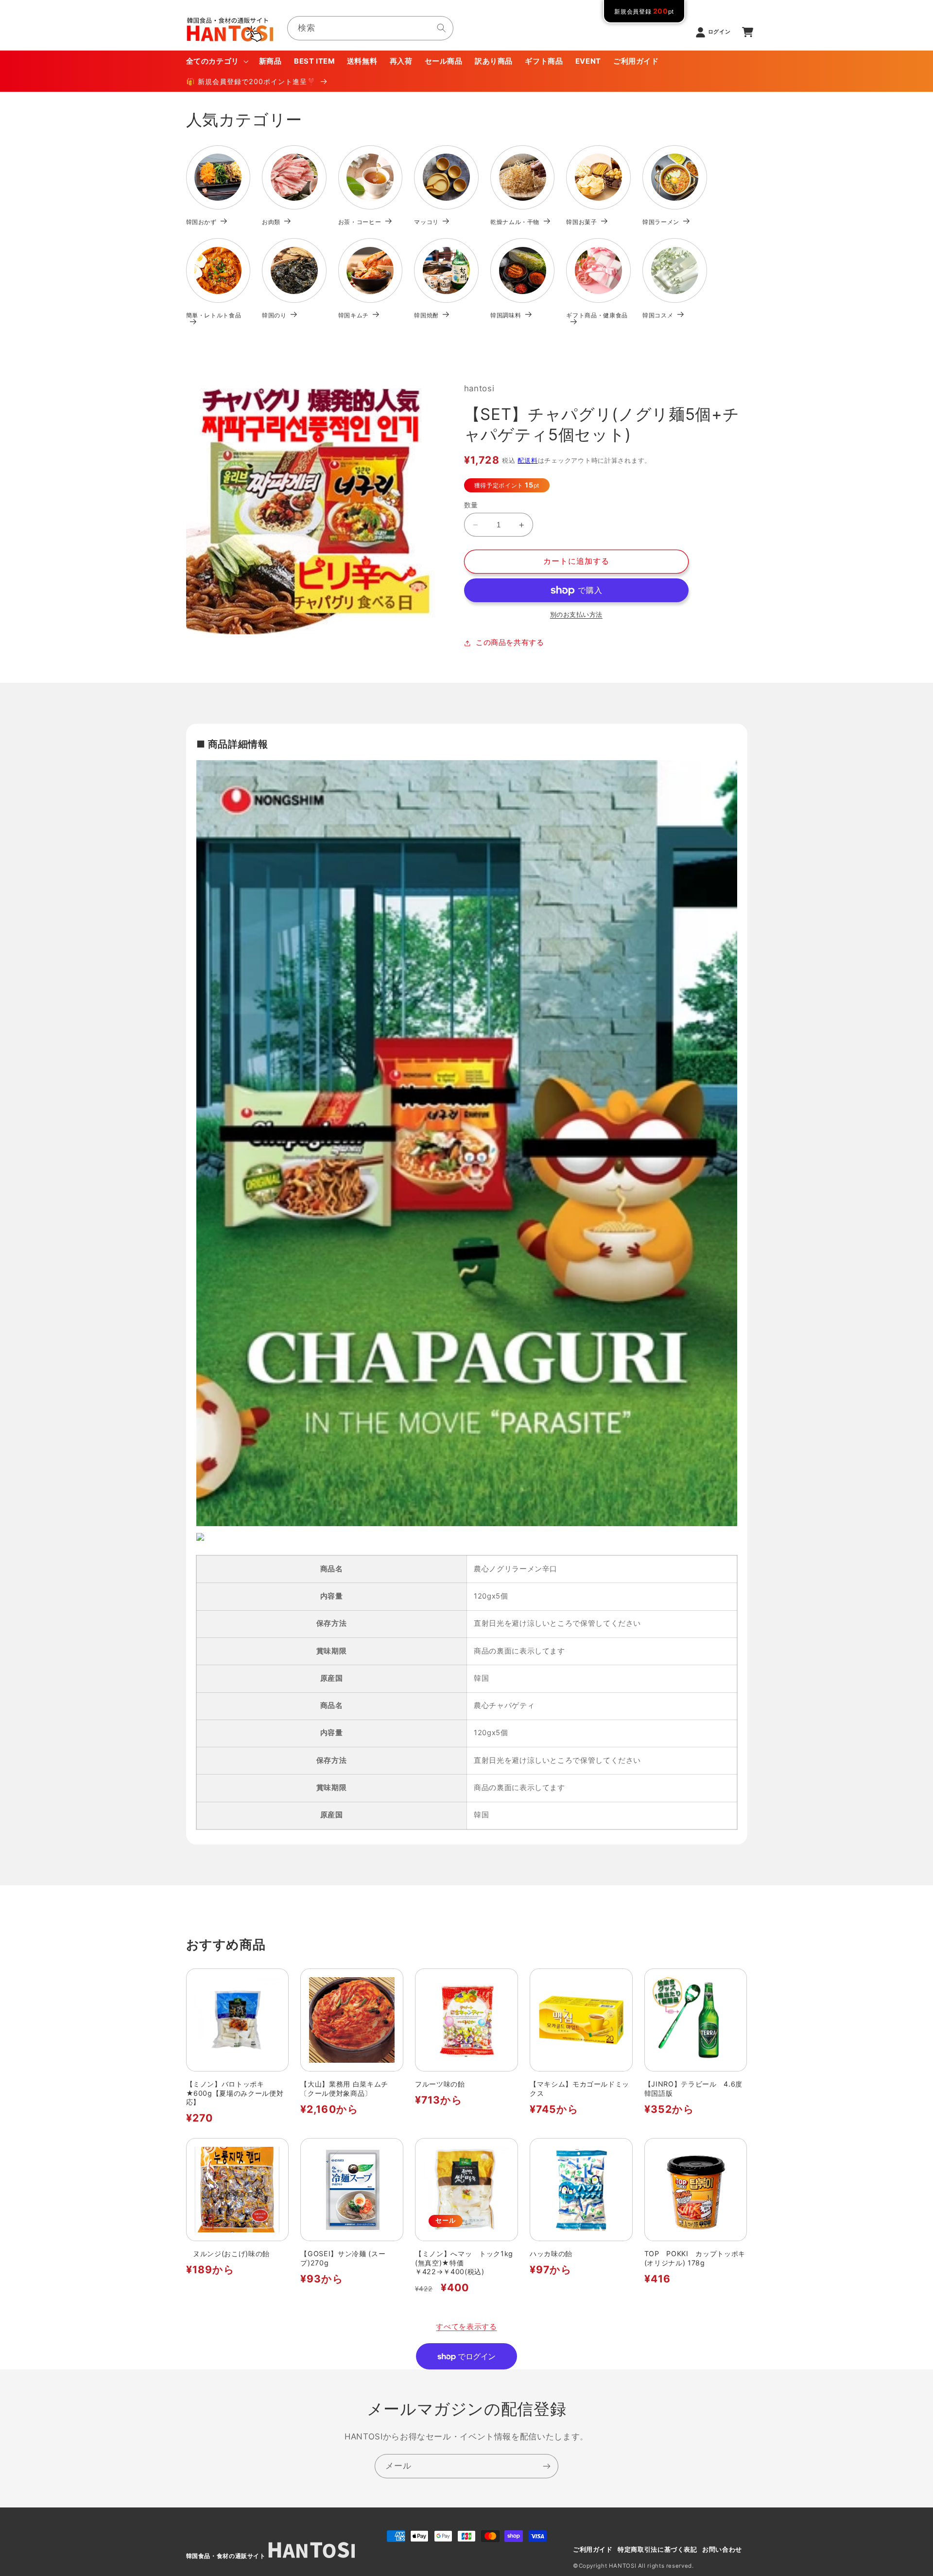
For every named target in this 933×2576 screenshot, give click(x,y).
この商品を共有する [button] (510, 643)
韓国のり (274, 315)
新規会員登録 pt (644, 11)
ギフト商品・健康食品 (597, 315)
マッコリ (426, 222)
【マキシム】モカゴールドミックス (579, 2088)
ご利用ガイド (593, 2550)
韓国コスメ (658, 315)
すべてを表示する (466, 2327)
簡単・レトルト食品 (214, 315)
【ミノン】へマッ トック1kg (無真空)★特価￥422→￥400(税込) (464, 2263)
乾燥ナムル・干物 (515, 222)
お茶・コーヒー (360, 222)
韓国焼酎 (426, 315)
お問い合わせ (722, 2550)
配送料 (527, 461)
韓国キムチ (354, 315)
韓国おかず (201, 222)
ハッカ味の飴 (551, 2254)
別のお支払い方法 (576, 615)
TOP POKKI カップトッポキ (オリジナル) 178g (695, 2258)
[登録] (547, 2466)
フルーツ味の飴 (440, 2084)
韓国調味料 (506, 315)
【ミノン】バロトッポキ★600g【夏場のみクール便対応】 (235, 2093)
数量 (471, 505)
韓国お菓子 (581, 222)
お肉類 (271, 222)
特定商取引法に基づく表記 (657, 2550)
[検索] (442, 28)
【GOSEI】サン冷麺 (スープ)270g (343, 2258)
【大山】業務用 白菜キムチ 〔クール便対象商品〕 (348, 2088)
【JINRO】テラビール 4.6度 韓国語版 (696, 2088)
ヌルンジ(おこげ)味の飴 (228, 2254)
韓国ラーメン (661, 222)
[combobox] (370, 28)
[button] (216, 61)
